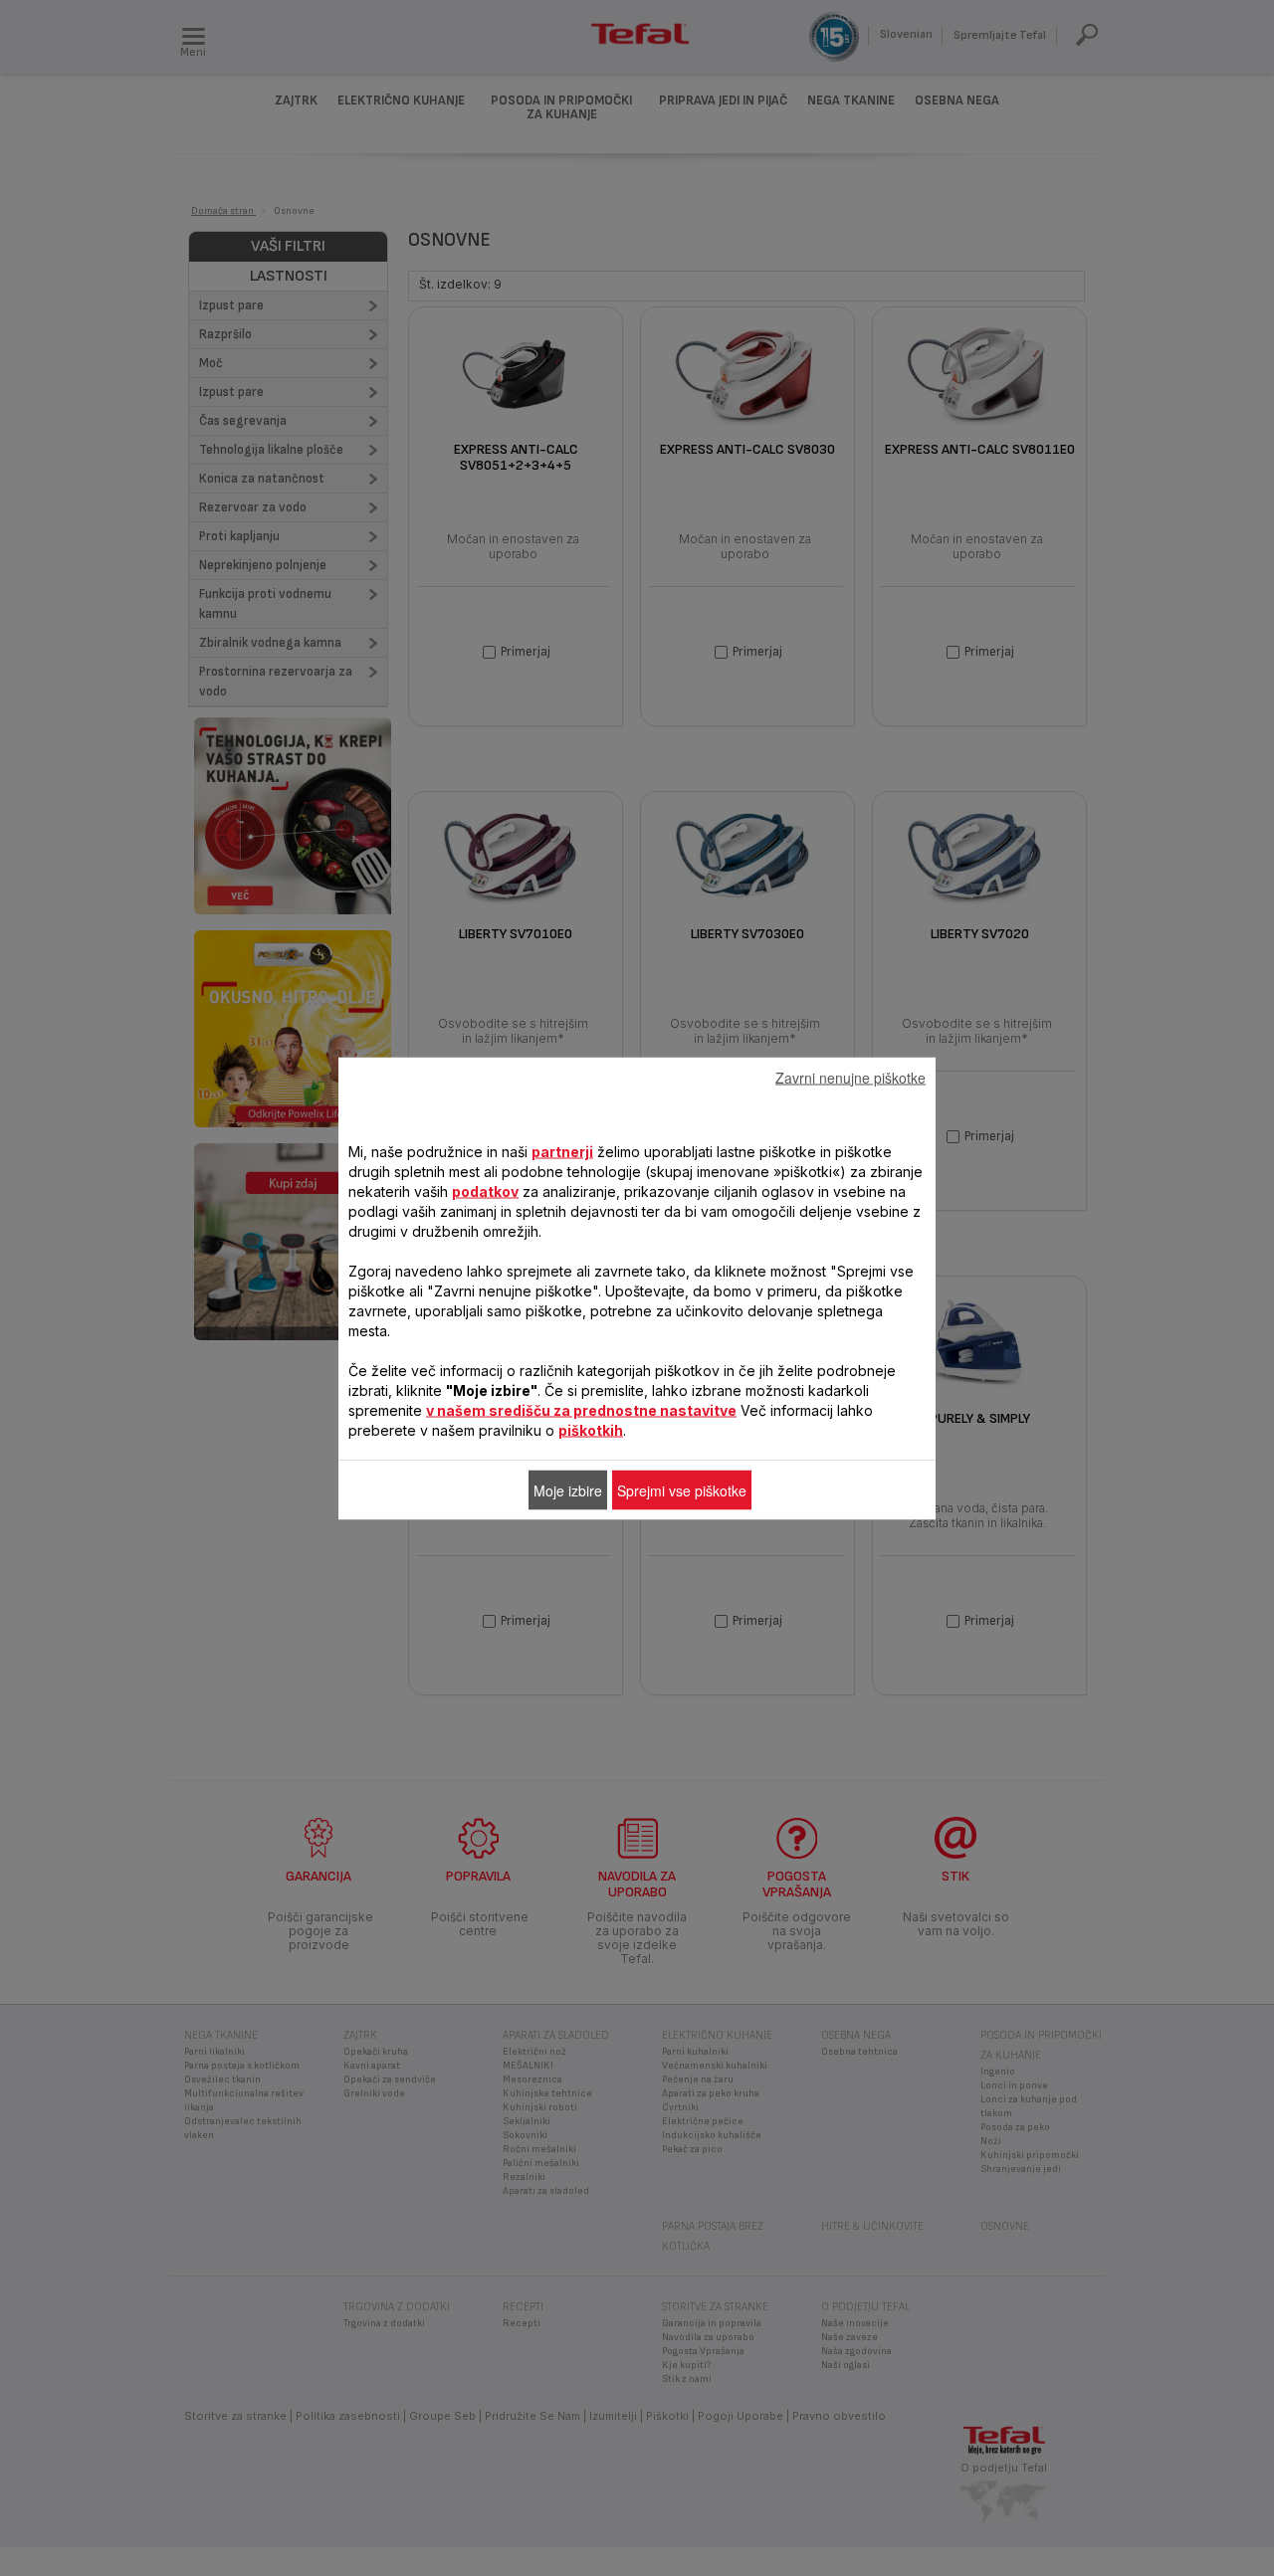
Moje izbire (568, 1489)
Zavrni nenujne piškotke (850, 1077)
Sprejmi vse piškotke (682, 1489)
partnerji (562, 1151)
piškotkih (591, 1429)
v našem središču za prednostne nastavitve (581, 1409)
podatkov (485, 1190)
